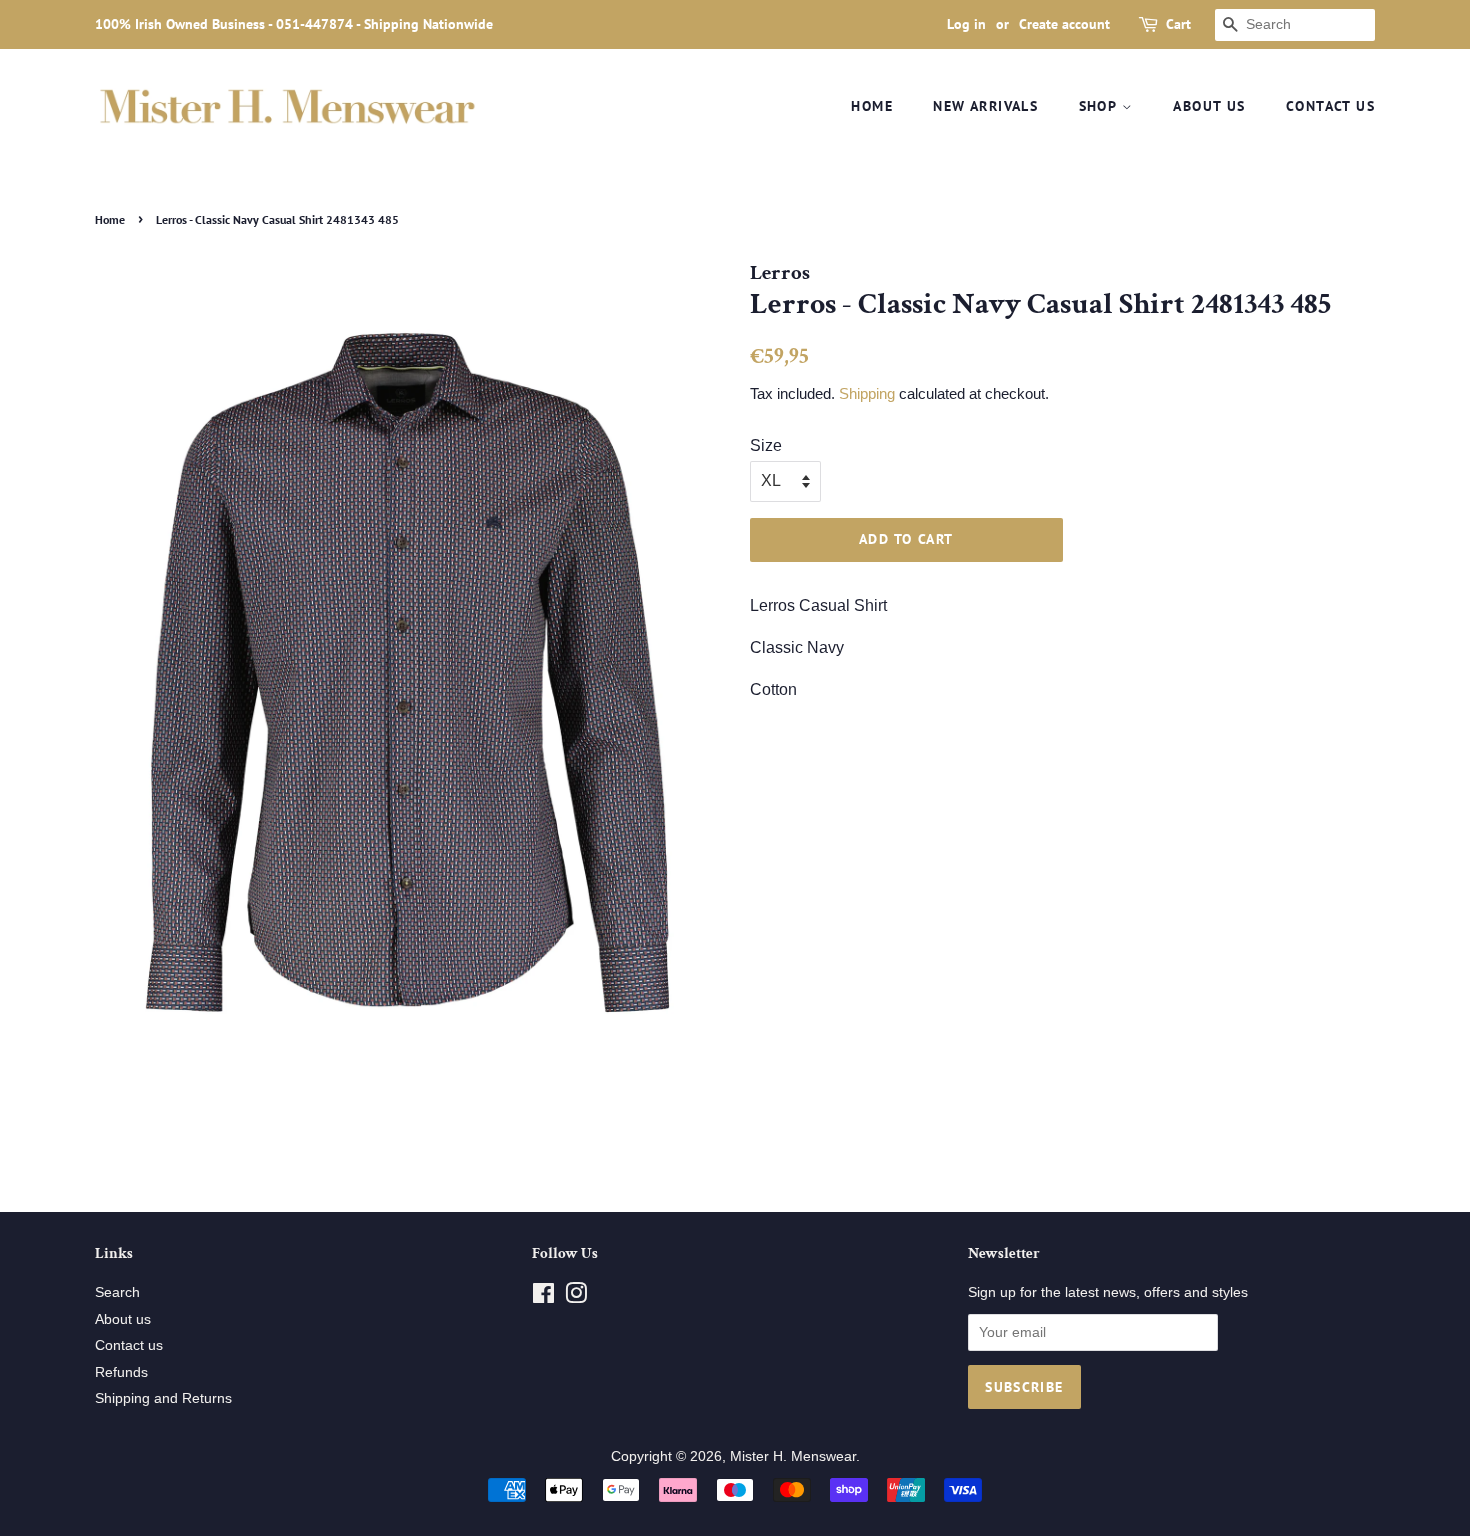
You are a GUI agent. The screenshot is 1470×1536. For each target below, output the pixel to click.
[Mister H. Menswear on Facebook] (543, 1297)
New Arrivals (985, 106)
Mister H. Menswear (793, 1456)
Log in (966, 24)
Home (872, 106)
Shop (1100, 106)
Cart (1178, 24)
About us (1209, 106)
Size (766, 445)
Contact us (1330, 106)
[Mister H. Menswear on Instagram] (576, 1297)
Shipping (867, 393)
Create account (1064, 24)
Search (117, 1292)
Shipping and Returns (163, 1398)
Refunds (121, 1372)
